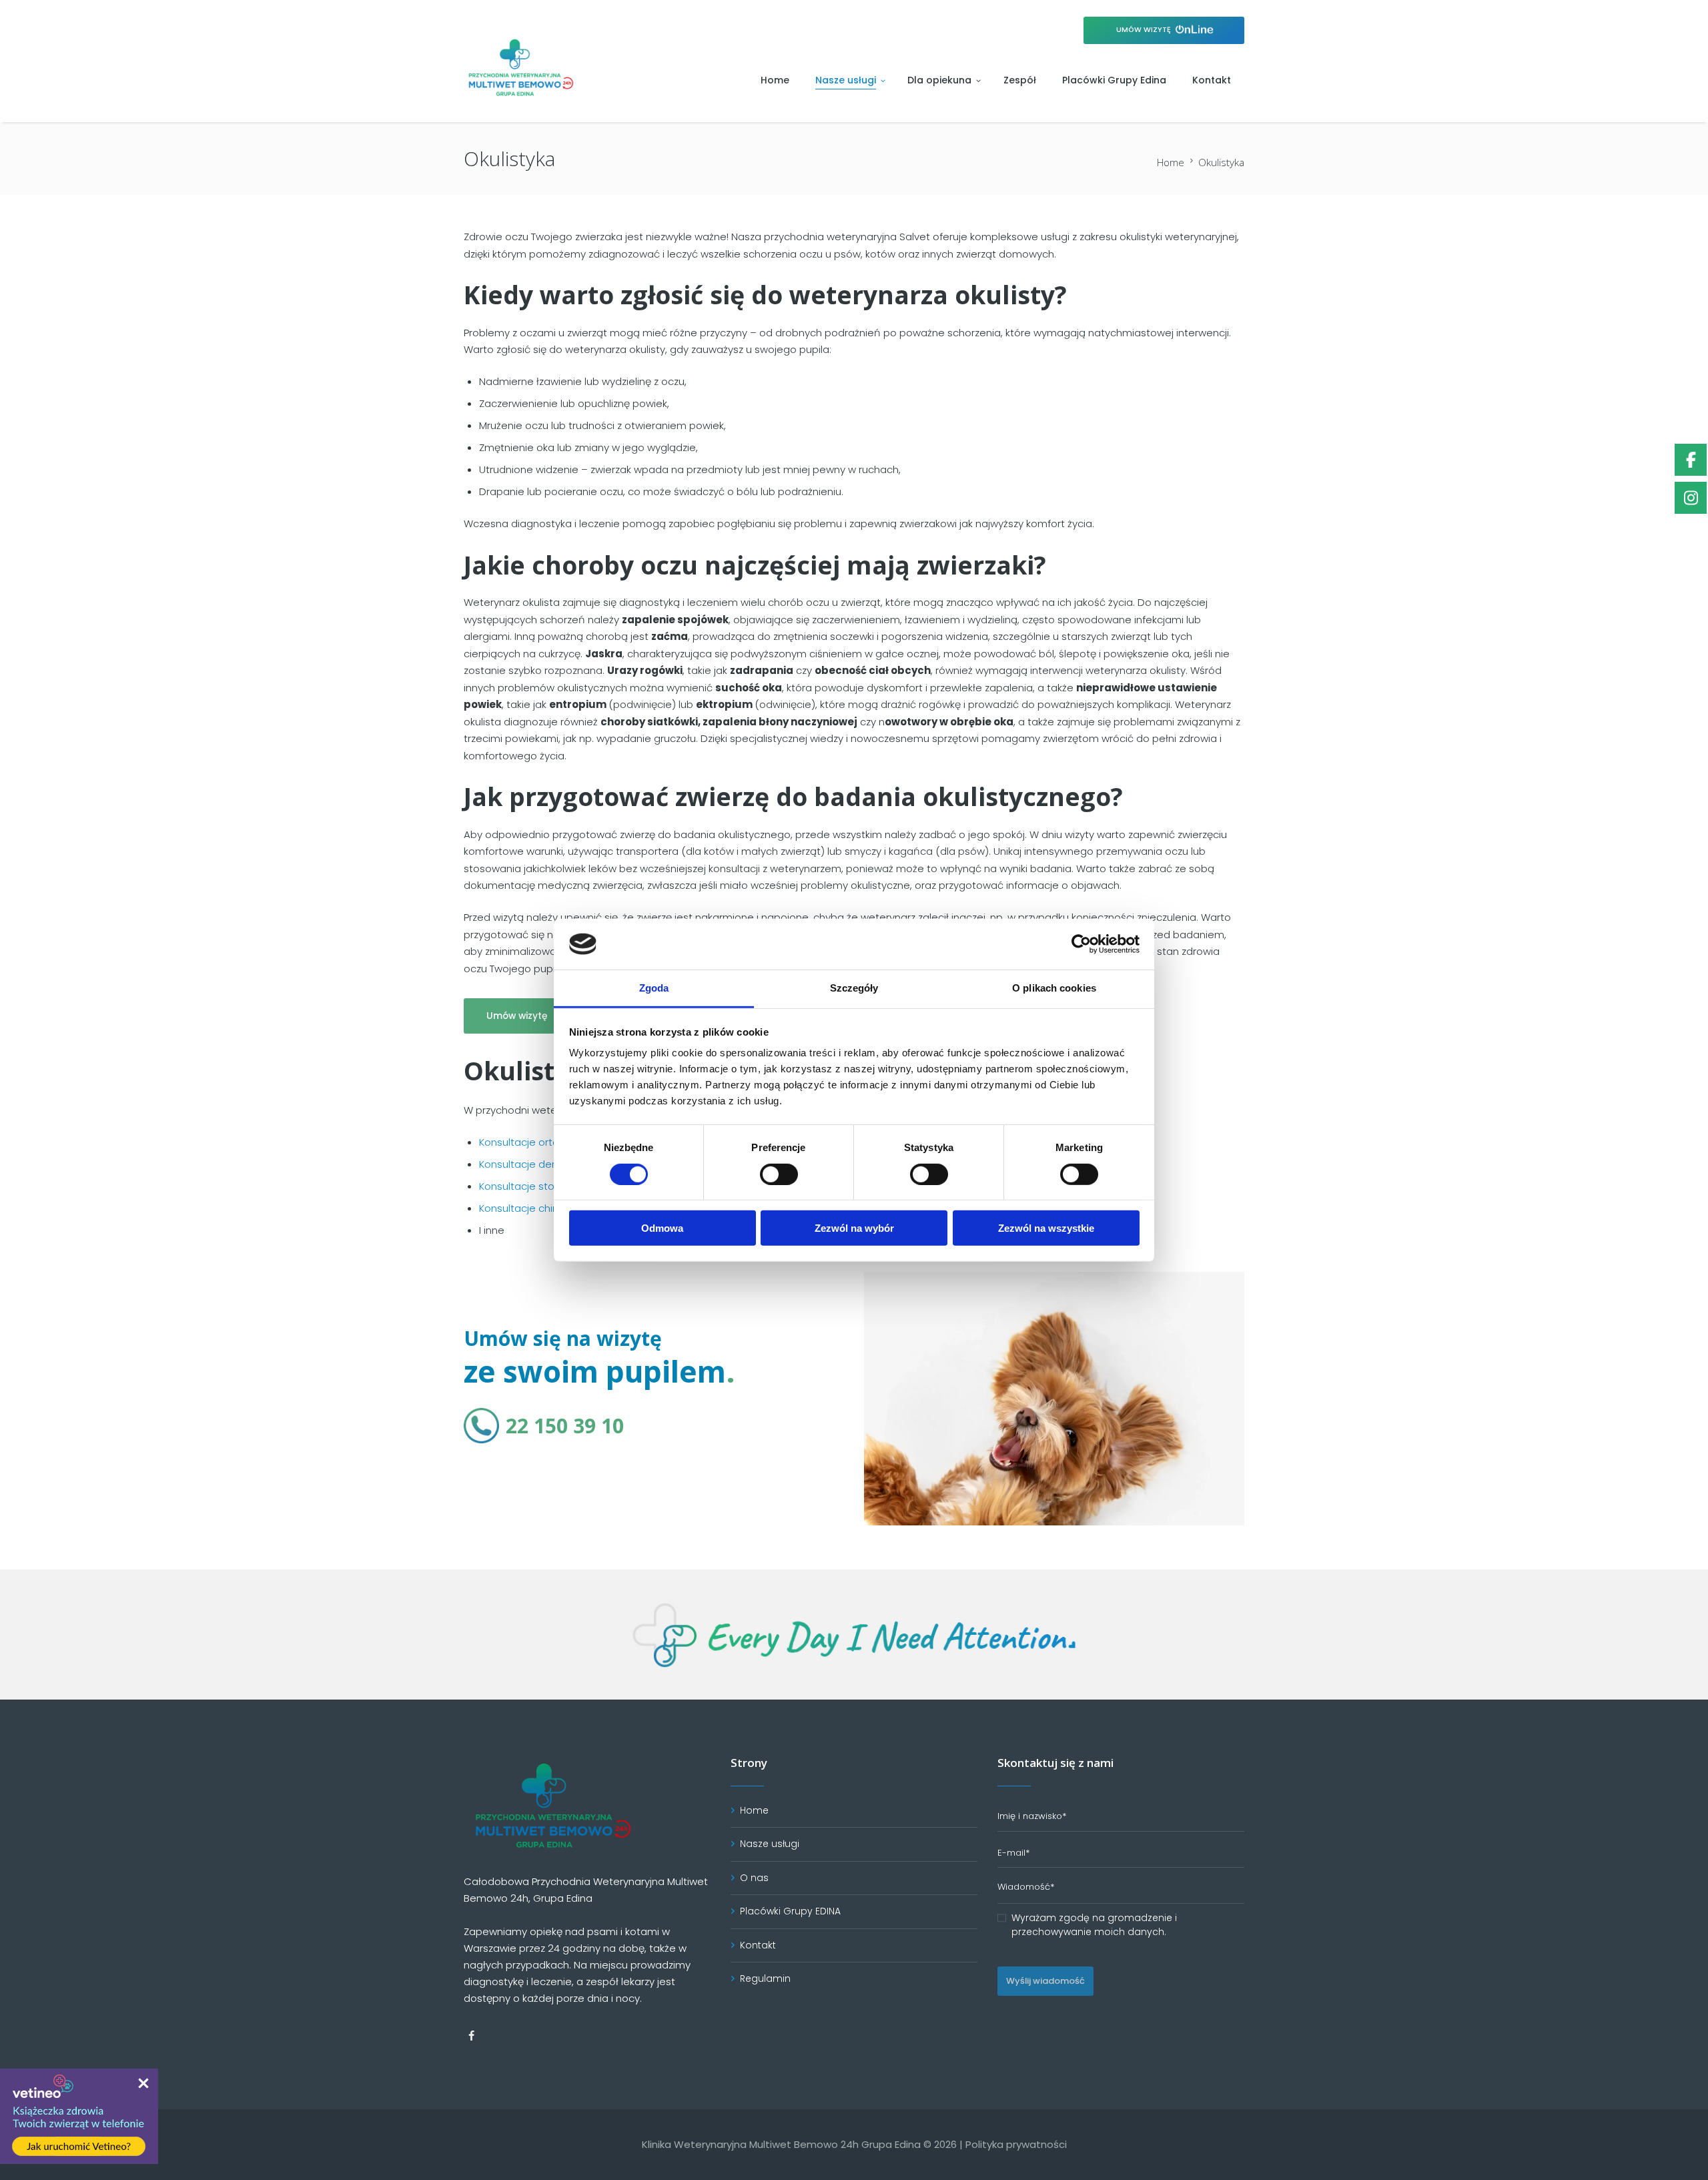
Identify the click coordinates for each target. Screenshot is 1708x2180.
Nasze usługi (770, 1844)
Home (1171, 162)
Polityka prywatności (1016, 2144)
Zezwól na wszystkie (1046, 1228)
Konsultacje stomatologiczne (551, 1186)
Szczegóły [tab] (854, 988)
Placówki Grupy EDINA (790, 1911)
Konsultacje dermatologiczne (551, 1164)
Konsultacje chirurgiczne (538, 1208)
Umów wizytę (1145, 30)
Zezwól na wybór (854, 1228)
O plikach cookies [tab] (1054, 988)
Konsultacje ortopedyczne (543, 1142)
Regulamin (765, 1978)
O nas (754, 1878)
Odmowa (662, 1228)
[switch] (779, 1174)
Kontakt (758, 1945)
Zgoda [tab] (654, 988)
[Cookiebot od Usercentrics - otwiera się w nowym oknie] (1081, 944)
